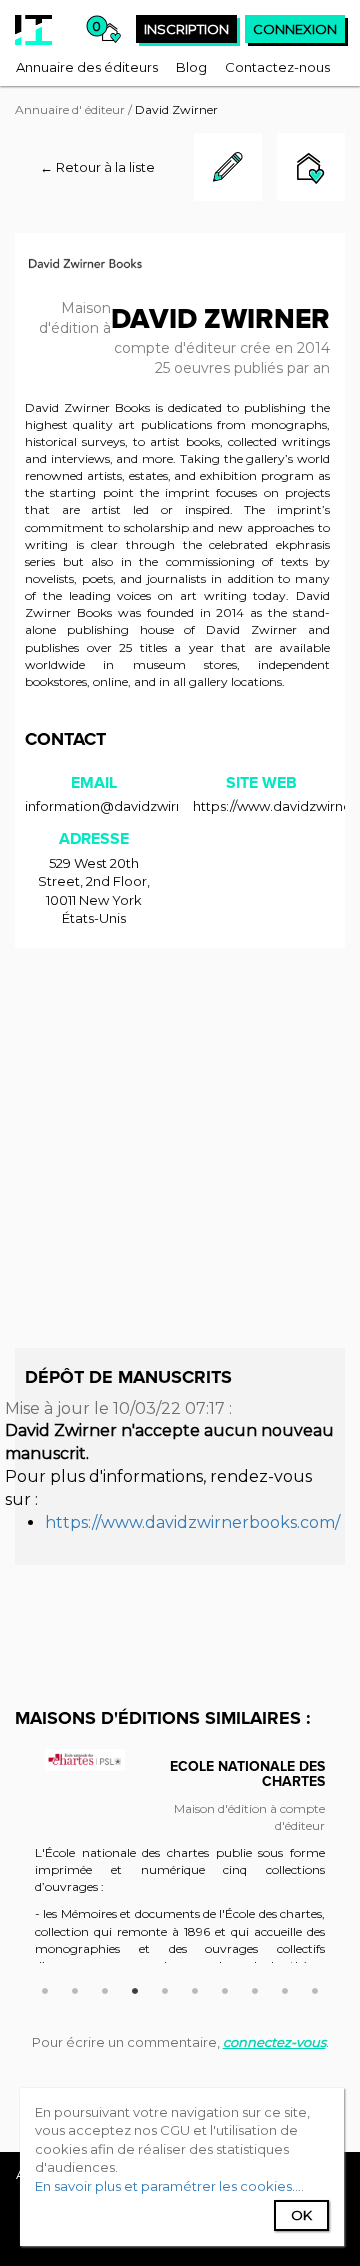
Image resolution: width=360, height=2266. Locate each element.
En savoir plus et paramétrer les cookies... (168, 2186)
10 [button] (315, 1988)
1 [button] (45, 1988)
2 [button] (75, 1988)
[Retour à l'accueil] (33, 30)
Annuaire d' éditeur (70, 109)
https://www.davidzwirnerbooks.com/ (192, 1522)
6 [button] (195, 1988)
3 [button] (105, 1988)
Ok (301, 2215)
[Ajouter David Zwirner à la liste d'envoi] (311, 169)
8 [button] (255, 1988)
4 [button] (135, 1988)
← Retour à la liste (97, 167)
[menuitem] (87, 67)
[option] (180, 1866)
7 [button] (225, 1988)
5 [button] (165, 1988)
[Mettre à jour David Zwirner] (228, 196)
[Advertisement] (180, 1148)
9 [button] (285, 1988)
